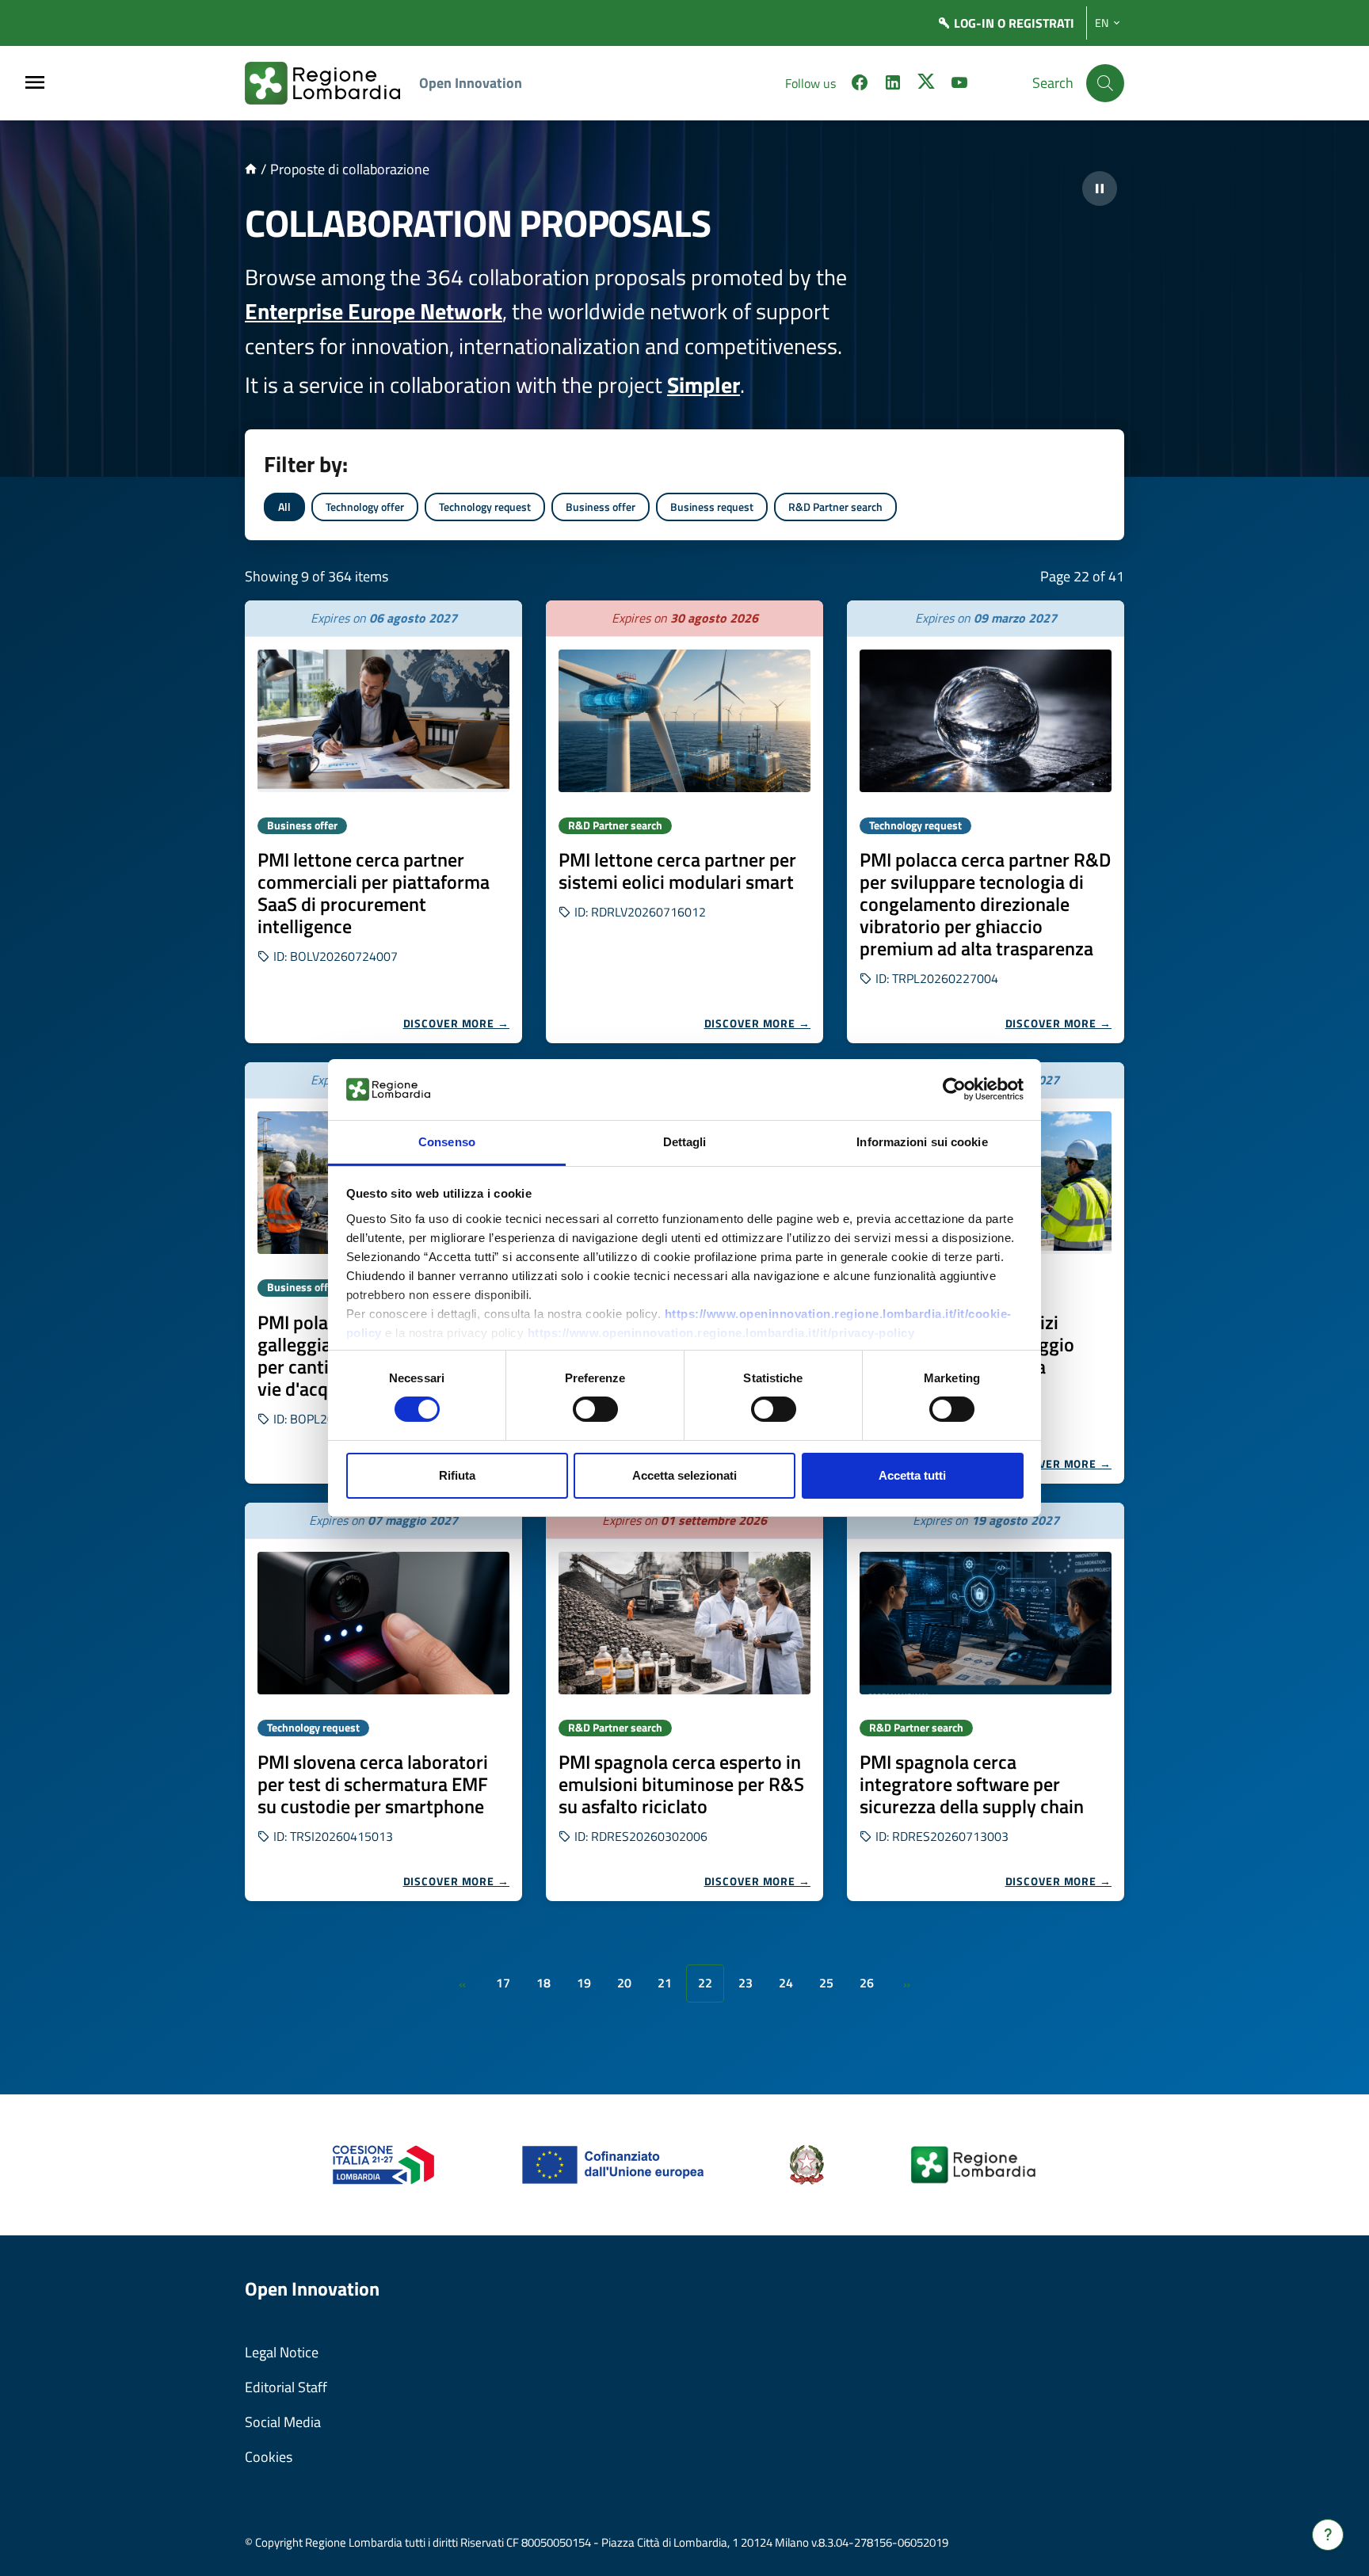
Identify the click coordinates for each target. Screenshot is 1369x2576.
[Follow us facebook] (860, 85)
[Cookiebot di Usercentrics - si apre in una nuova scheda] (954, 1089)
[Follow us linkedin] (893, 85)
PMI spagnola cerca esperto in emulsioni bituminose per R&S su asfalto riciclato (681, 1784)
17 (503, 1983)
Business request (712, 507)
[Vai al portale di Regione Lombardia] (332, 83)
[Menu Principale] (35, 84)
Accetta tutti (912, 1475)
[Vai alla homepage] (251, 169)
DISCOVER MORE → (457, 1023)
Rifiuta (457, 1475)
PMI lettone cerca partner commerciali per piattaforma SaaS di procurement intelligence (374, 893)
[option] (383, 822)
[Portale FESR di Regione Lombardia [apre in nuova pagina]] (384, 2164)
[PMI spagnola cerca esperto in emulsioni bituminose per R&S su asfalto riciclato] (684, 1623)
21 (665, 1983)
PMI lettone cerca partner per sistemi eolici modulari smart (677, 871)
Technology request (485, 507)
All (284, 507)
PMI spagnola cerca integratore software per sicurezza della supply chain (972, 1784)
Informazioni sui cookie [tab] (922, 1142)
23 (746, 1983)
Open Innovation (471, 83)
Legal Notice (282, 2352)
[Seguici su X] (926, 85)
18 (543, 1983)
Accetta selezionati (684, 1475)
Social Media (283, 2422)
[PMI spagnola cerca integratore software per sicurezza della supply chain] (986, 1623)
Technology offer (365, 507)
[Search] (1105, 83)
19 (584, 1983)
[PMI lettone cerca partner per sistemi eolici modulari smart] (684, 721)
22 (705, 1983)
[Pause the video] (1100, 189)
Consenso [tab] (447, 1142)
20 (624, 1983)
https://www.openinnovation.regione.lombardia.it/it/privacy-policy (721, 1333)
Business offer (601, 507)
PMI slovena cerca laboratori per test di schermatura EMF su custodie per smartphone (373, 1784)
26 (867, 1983)
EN (1102, 23)
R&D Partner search (835, 507)
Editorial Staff (286, 2387)
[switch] (595, 1409)
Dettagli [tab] (685, 1142)
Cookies (269, 2457)
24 (786, 1983)
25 (826, 1983)
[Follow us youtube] (959, 85)
